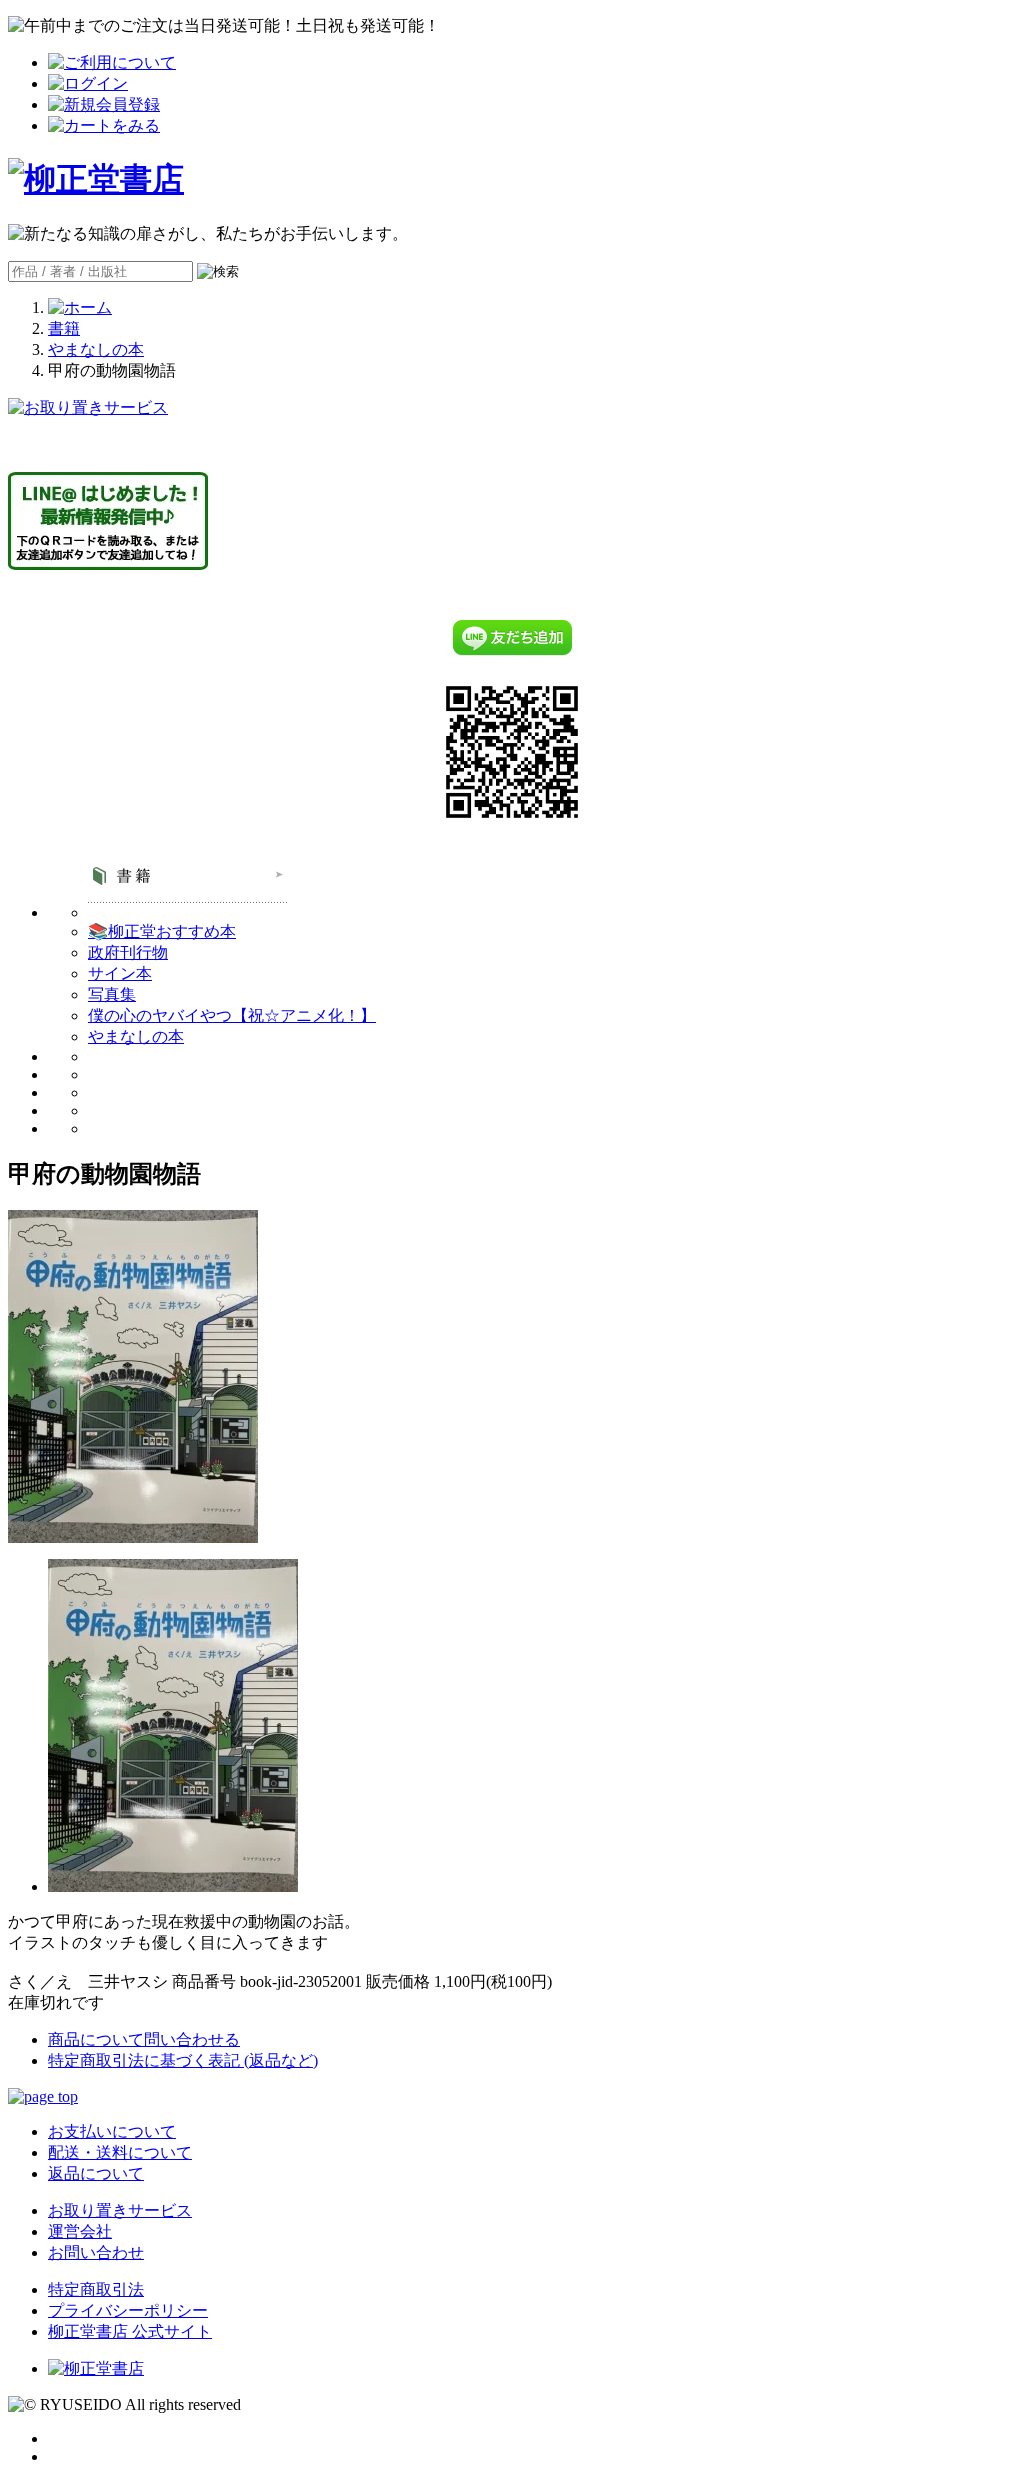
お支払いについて (112, 2131)
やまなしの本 (96, 349)
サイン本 (120, 973)
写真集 (112, 994)
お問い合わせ (96, 2252)
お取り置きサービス (120, 2210)
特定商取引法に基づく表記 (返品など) (183, 2060)
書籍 (64, 328)
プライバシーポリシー (128, 2310)
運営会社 (80, 2231)
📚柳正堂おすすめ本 (162, 931)
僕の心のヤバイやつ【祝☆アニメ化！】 (232, 1015)
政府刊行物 (128, 952)
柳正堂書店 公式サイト (130, 2331)
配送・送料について (120, 2152)
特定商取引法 (96, 2289)
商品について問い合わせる (144, 2039)
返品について (96, 2173)
